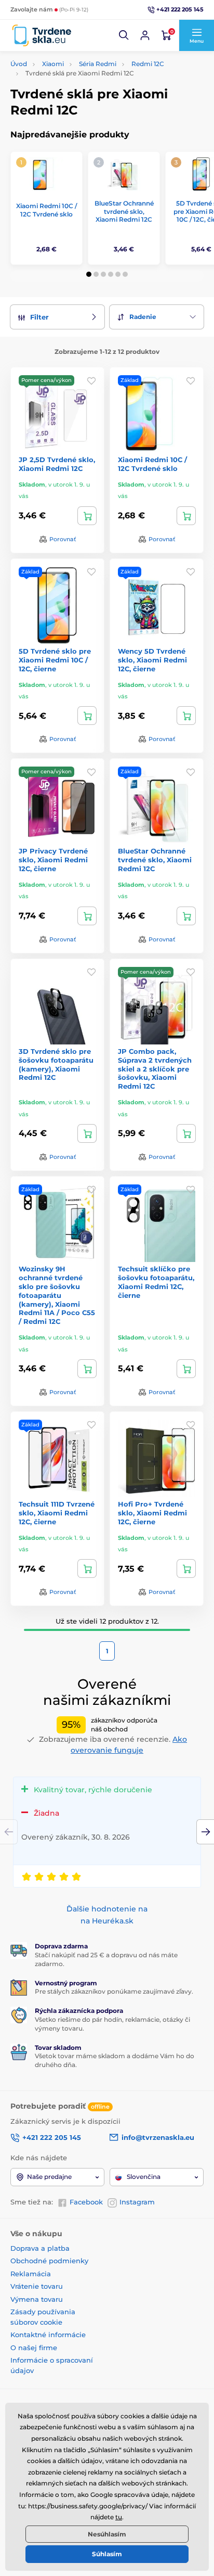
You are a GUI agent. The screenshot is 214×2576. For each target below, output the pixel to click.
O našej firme (34, 2348)
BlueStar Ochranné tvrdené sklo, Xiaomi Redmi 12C (124, 211)
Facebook (86, 2202)
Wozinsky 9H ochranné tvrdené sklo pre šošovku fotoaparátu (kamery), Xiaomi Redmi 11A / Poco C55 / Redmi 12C (57, 1295)
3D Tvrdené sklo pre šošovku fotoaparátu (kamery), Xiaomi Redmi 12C (56, 1064)
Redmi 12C (148, 64)
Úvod (19, 64)
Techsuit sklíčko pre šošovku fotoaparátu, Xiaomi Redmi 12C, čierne (156, 1282)
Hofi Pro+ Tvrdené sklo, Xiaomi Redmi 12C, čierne (152, 1513)
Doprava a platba (40, 2248)
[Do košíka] (87, 516)
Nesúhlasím (107, 2534)
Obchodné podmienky (49, 2261)
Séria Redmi (98, 64)
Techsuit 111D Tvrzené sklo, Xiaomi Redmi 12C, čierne (57, 1513)
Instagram (137, 2202)
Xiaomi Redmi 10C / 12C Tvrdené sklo (46, 210)
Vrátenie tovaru (37, 2286)
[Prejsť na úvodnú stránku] (42, 36)
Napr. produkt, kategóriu (77, 102)
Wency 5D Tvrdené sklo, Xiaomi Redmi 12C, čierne (152, 660)
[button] (124, 35)
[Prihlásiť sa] (145, 35)
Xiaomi (53, 64)
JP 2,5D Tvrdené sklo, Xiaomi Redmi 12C (57, 464)
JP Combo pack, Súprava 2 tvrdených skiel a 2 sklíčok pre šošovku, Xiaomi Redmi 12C (155, 1069)
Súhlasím (107, 2554)
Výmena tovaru (37, 2299)
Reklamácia (31, 2274)
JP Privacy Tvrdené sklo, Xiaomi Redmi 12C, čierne (53, 860)
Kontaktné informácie (48, 2335)
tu (119, 2517)
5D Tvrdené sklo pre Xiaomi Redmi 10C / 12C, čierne (55, 660)
